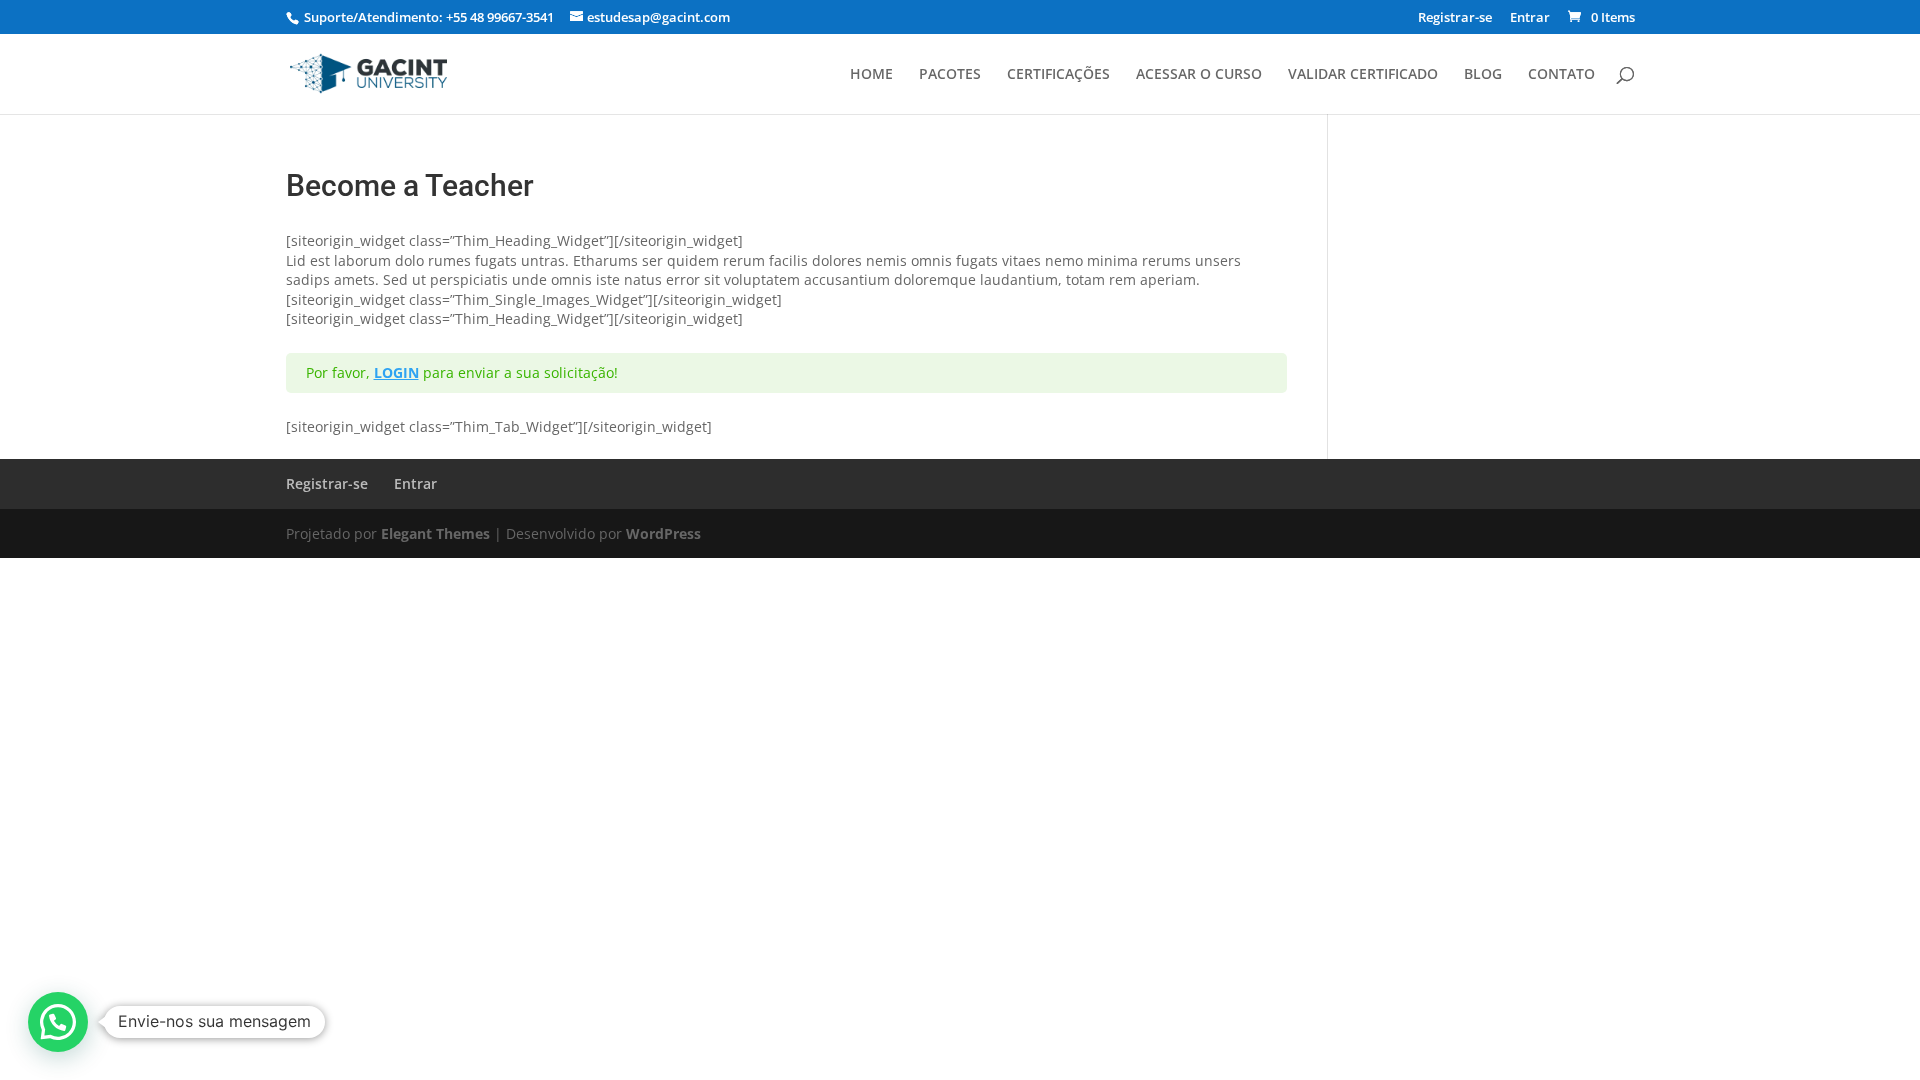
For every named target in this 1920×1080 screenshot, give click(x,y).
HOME (871, 75)
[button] (58, 1022)
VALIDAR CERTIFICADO (1363, 75)
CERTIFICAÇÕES (1058, 75)
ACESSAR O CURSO (1199, 75)
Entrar (1530, 18)
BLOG (1483, 75)
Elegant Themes (435, 533)
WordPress (663, 533)
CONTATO (1561, 75)
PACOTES (950, 75)
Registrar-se (1455, 18)
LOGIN (396, 372)
